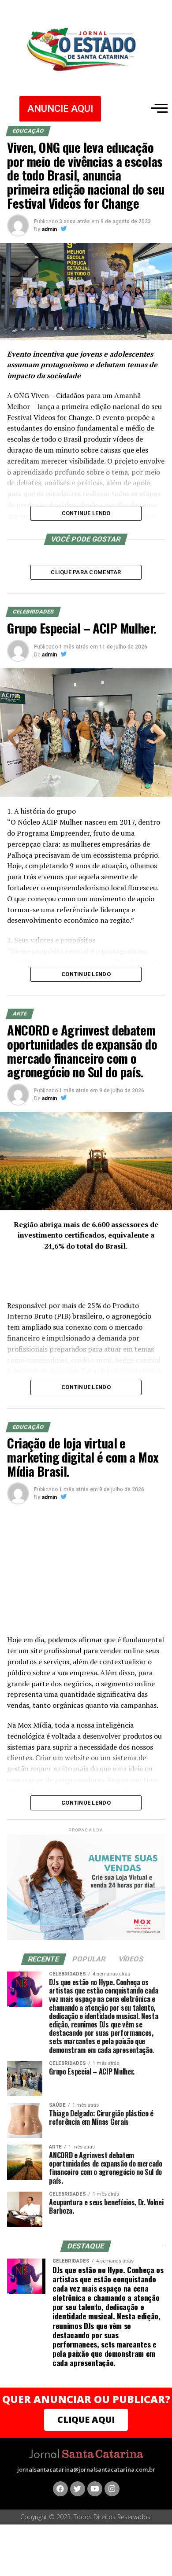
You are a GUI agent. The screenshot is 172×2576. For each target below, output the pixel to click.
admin (49, 229)
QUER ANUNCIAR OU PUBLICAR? (86, 2399)
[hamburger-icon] (158, 108)
